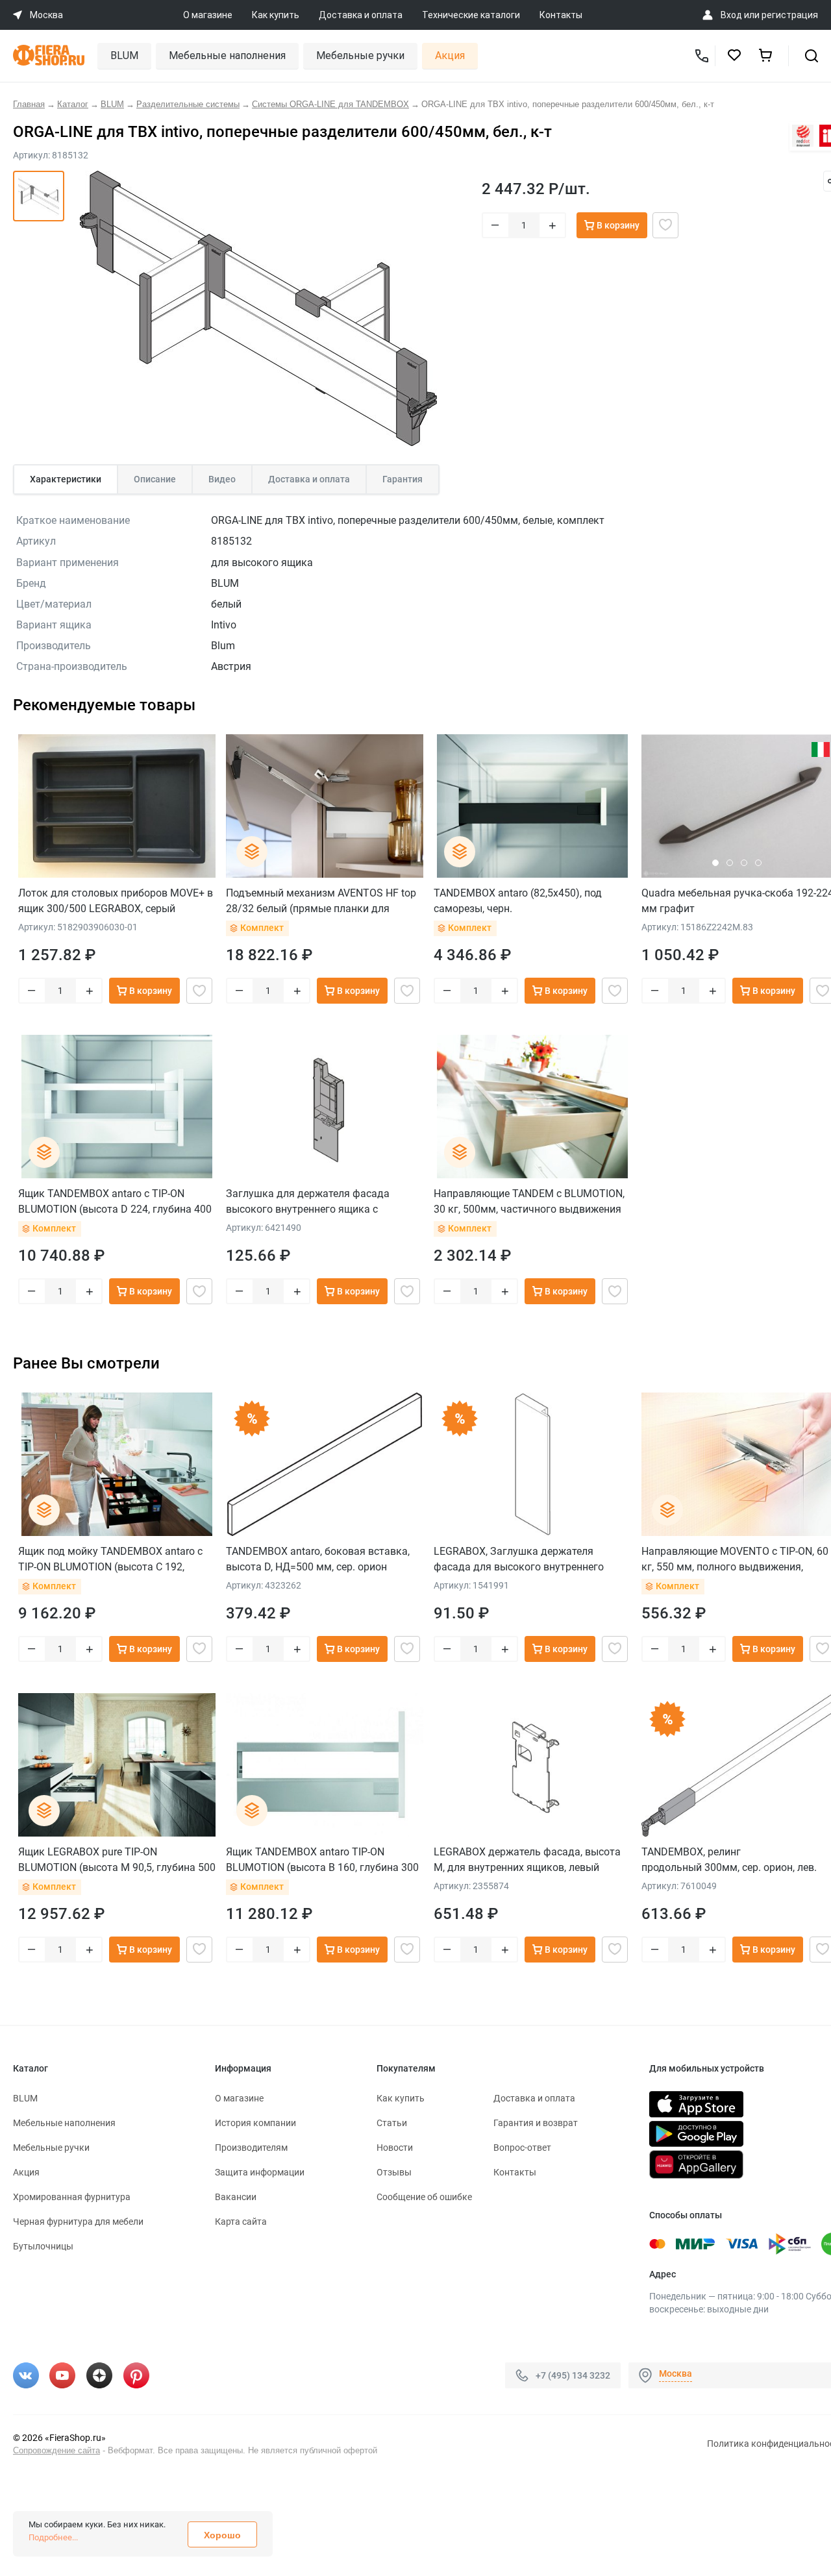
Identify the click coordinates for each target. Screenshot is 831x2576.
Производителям (251, 2148)
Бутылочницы (43, 2246)
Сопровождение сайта (56, 2450)
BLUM (124, 56)
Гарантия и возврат (536, 2123)
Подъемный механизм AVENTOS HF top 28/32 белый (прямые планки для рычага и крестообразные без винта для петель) (321, 901)
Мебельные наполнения (227, 56)
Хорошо (222, 2535)
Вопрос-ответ (522, 2148)
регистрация (790, 15)
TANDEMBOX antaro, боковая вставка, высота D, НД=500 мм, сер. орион (318, 1559)
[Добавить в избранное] (665, 225)
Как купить (276, 15)
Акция (450, 56)
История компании (255, 2123)
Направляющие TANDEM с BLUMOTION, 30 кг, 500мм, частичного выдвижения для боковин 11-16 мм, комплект (529, 1201)
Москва (676, 2373)
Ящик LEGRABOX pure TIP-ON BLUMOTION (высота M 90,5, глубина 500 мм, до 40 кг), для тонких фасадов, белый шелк (117, 1860)
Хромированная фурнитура (72, 2197)
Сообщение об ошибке (424, 2197)
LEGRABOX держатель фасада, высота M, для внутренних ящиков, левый (527, 1860)
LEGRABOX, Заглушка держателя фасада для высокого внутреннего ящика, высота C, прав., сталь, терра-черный (523, 1559)
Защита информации (260, 2172)
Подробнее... (53, 2537)
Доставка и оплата (361, 15)
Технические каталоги (471, 15)
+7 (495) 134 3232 (573, 2375)
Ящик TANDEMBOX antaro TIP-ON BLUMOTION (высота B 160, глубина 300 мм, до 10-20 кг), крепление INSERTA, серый (322, 1860)
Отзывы (394, 2172)
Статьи (392, 2123)
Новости (395, 2148)
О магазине (208, 15)
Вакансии (236, 2197)
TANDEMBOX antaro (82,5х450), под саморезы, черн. (518, 901)
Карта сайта (241, 2222)
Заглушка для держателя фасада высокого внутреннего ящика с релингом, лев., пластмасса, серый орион (310, 1201)
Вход (731, 15)
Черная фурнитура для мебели (78, 2222)
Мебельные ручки (360, 56)
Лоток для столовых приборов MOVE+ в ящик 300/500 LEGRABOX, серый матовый (116, 901)
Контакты (561, 15)
